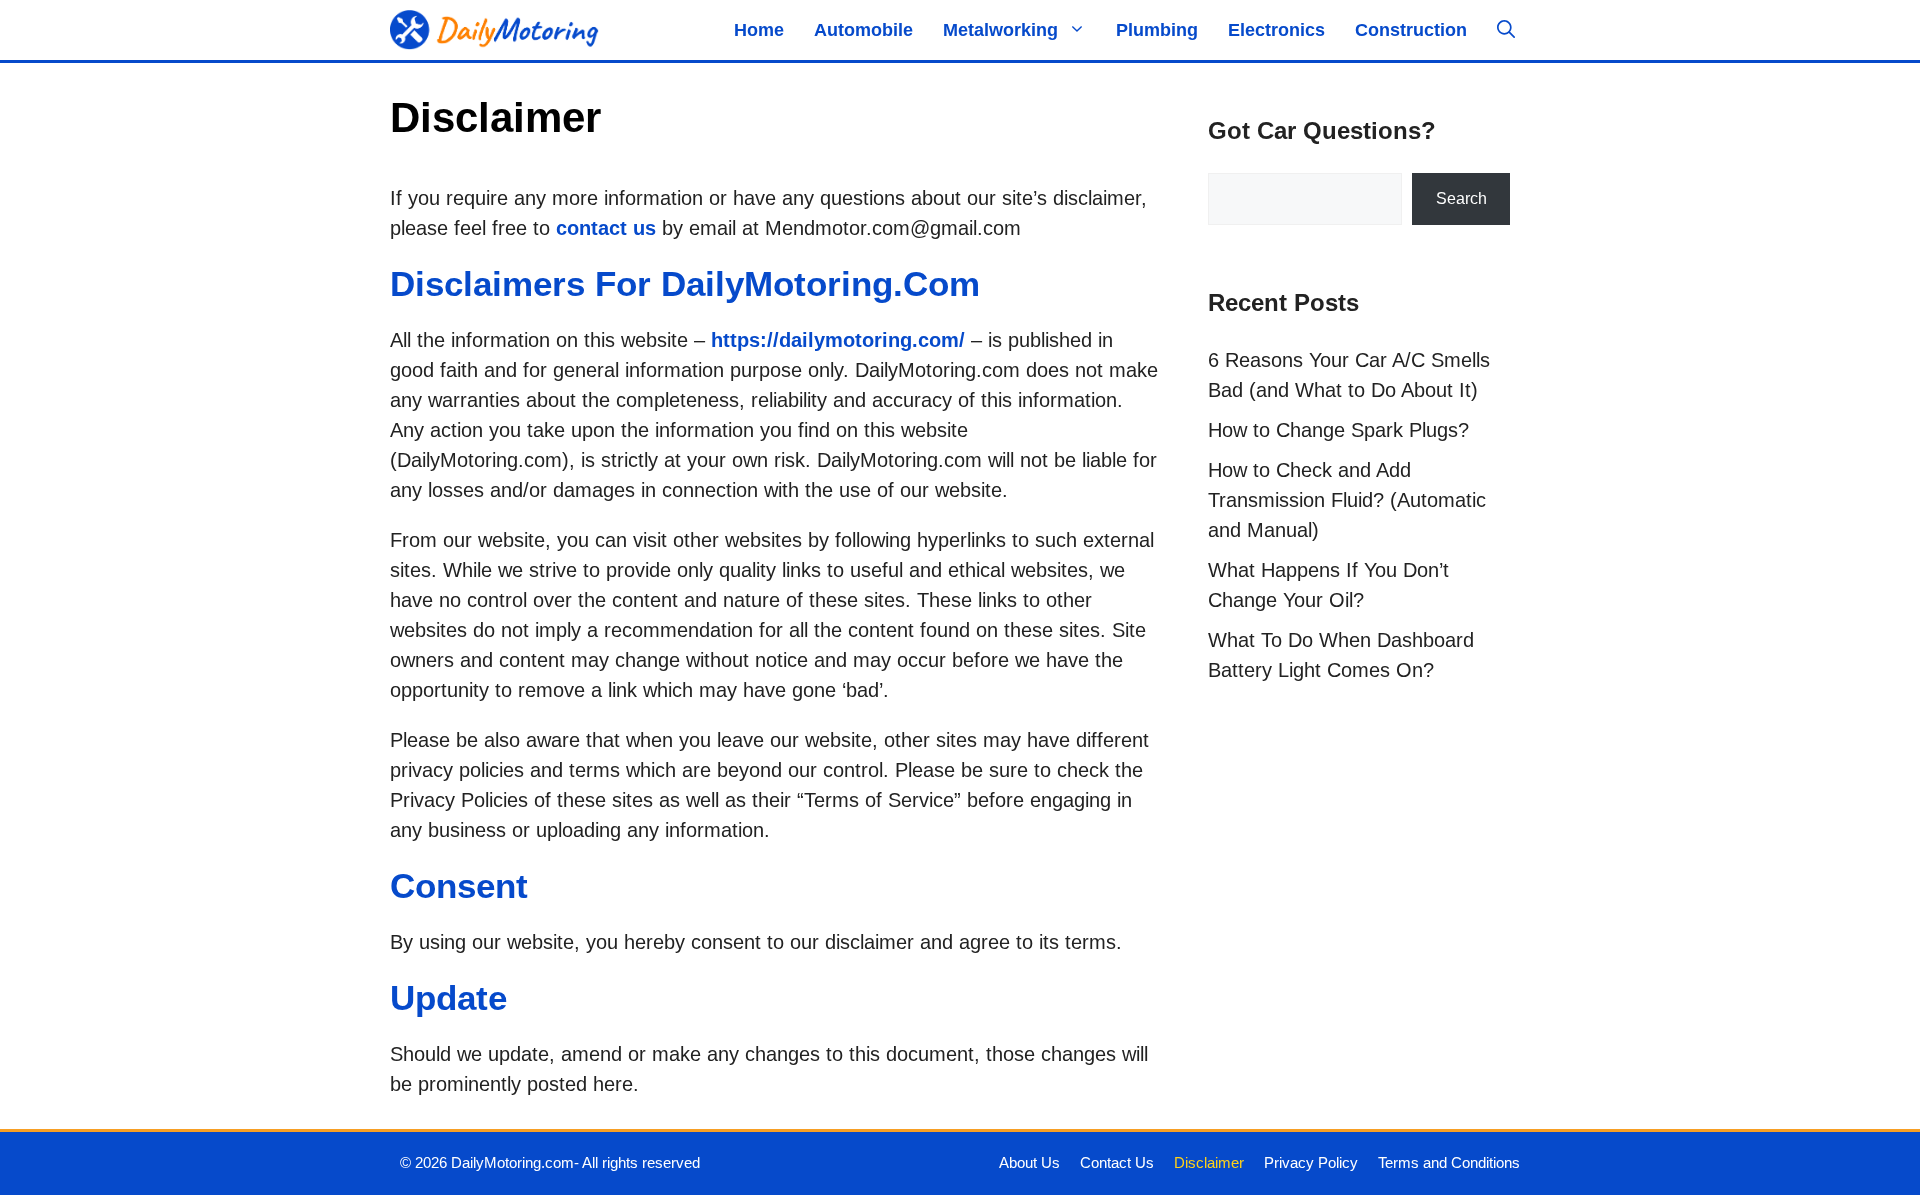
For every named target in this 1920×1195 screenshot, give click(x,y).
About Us (1029, 1162)
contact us (606, 228)
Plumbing (1157, 30)
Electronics (1276, 30)
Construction (1411, 30)
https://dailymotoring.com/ (838, 340)
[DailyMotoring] (494, 30)
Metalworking (1000, 30)
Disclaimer (1209, 1162)
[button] (1506, 30)
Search (1461, 198)
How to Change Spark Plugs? (1338, 430)
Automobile (863, 30)
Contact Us (1117, 1162)
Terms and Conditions (1449, 1162)
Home (759, 30)
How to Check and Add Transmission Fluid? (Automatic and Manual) (1347, 500)
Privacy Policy (1311, 1162)
